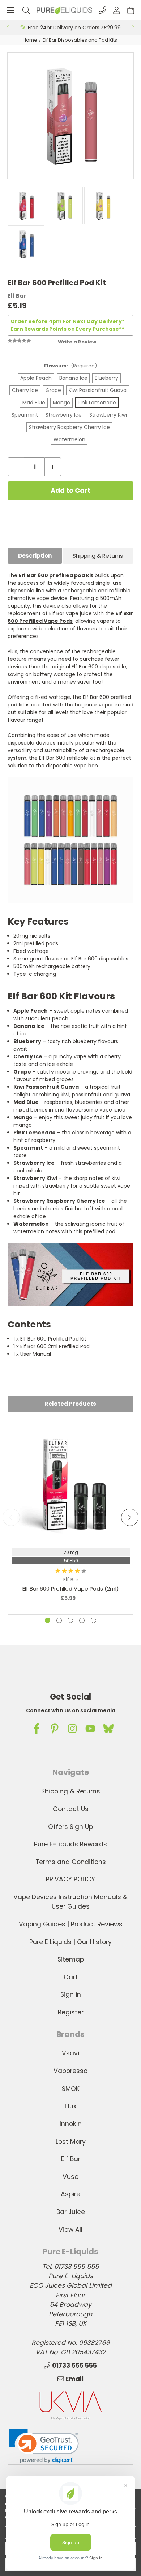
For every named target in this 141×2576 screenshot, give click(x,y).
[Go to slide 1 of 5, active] (48, 1620)
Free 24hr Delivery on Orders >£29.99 (74, 28)
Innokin (71, 2124)
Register (71, 2012)
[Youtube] (90, 1729)
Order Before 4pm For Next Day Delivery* (67, 321)
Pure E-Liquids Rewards (70, 1844)
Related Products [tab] (70, 1404)
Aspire (70, 2194)
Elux (70, 2106)
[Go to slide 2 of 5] (59, 1620)
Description (35, 556)
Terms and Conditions (71, 1862)
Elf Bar (71, 2159)
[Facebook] (37, 1729)
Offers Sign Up (70, 1827)
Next (133, 28)
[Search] (26, 10)
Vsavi (70, 2053)
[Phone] (102, 10)
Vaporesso (70, 2071)
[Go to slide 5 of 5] (93, 1620)
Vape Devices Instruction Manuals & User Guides (70, 1902)
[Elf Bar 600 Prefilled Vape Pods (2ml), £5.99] (71, 1483)
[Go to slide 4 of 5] (82, 1620)
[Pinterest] (55, 1729)
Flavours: (70, 366)
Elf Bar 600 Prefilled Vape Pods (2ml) (71, 1589)
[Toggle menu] (10, 10)
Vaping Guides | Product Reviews (71, 1924)
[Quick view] (71, 1523)
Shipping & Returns (98, 556)
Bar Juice (71, 2212)
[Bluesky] (108, 1729)
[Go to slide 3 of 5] (70, 1620)
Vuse (70, 2177)
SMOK (71, 2089)
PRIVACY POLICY (70, 1879)
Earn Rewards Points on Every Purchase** (67, 329)
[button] (44, 2446)
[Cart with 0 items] (131, 10)
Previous (8, 28)
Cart (71, 1977)
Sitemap (71, 1959)
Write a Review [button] (77, 342)
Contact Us (71, 1809)
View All (70, 2230)
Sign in (71, 1994)
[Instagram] (72, 1729)
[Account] (117, 10)
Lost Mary (71, 2142)
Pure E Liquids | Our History (70, 1942)
